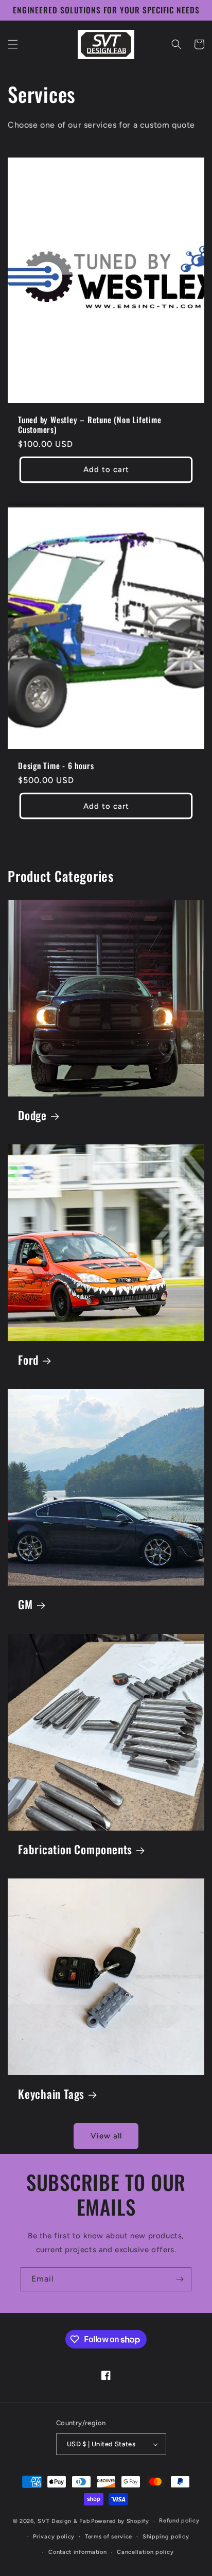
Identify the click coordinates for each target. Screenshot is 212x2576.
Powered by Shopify (120, 2521)
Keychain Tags (51, 2094)
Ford (28, 1360)
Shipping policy (166, 2537)
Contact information (77, 2552)
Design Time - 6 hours (56, 766)
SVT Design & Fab (64, 2521)
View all (106, 2136)
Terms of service (109, 2537)
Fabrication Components (75, 1849)
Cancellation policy (145, 2552)
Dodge (32, 1115)
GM (25, 1604)
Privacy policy (54, 2537)
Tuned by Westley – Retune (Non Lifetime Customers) (90, 425)
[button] (13, 44)
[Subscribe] (180, 2279)
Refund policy (179, 2521)
